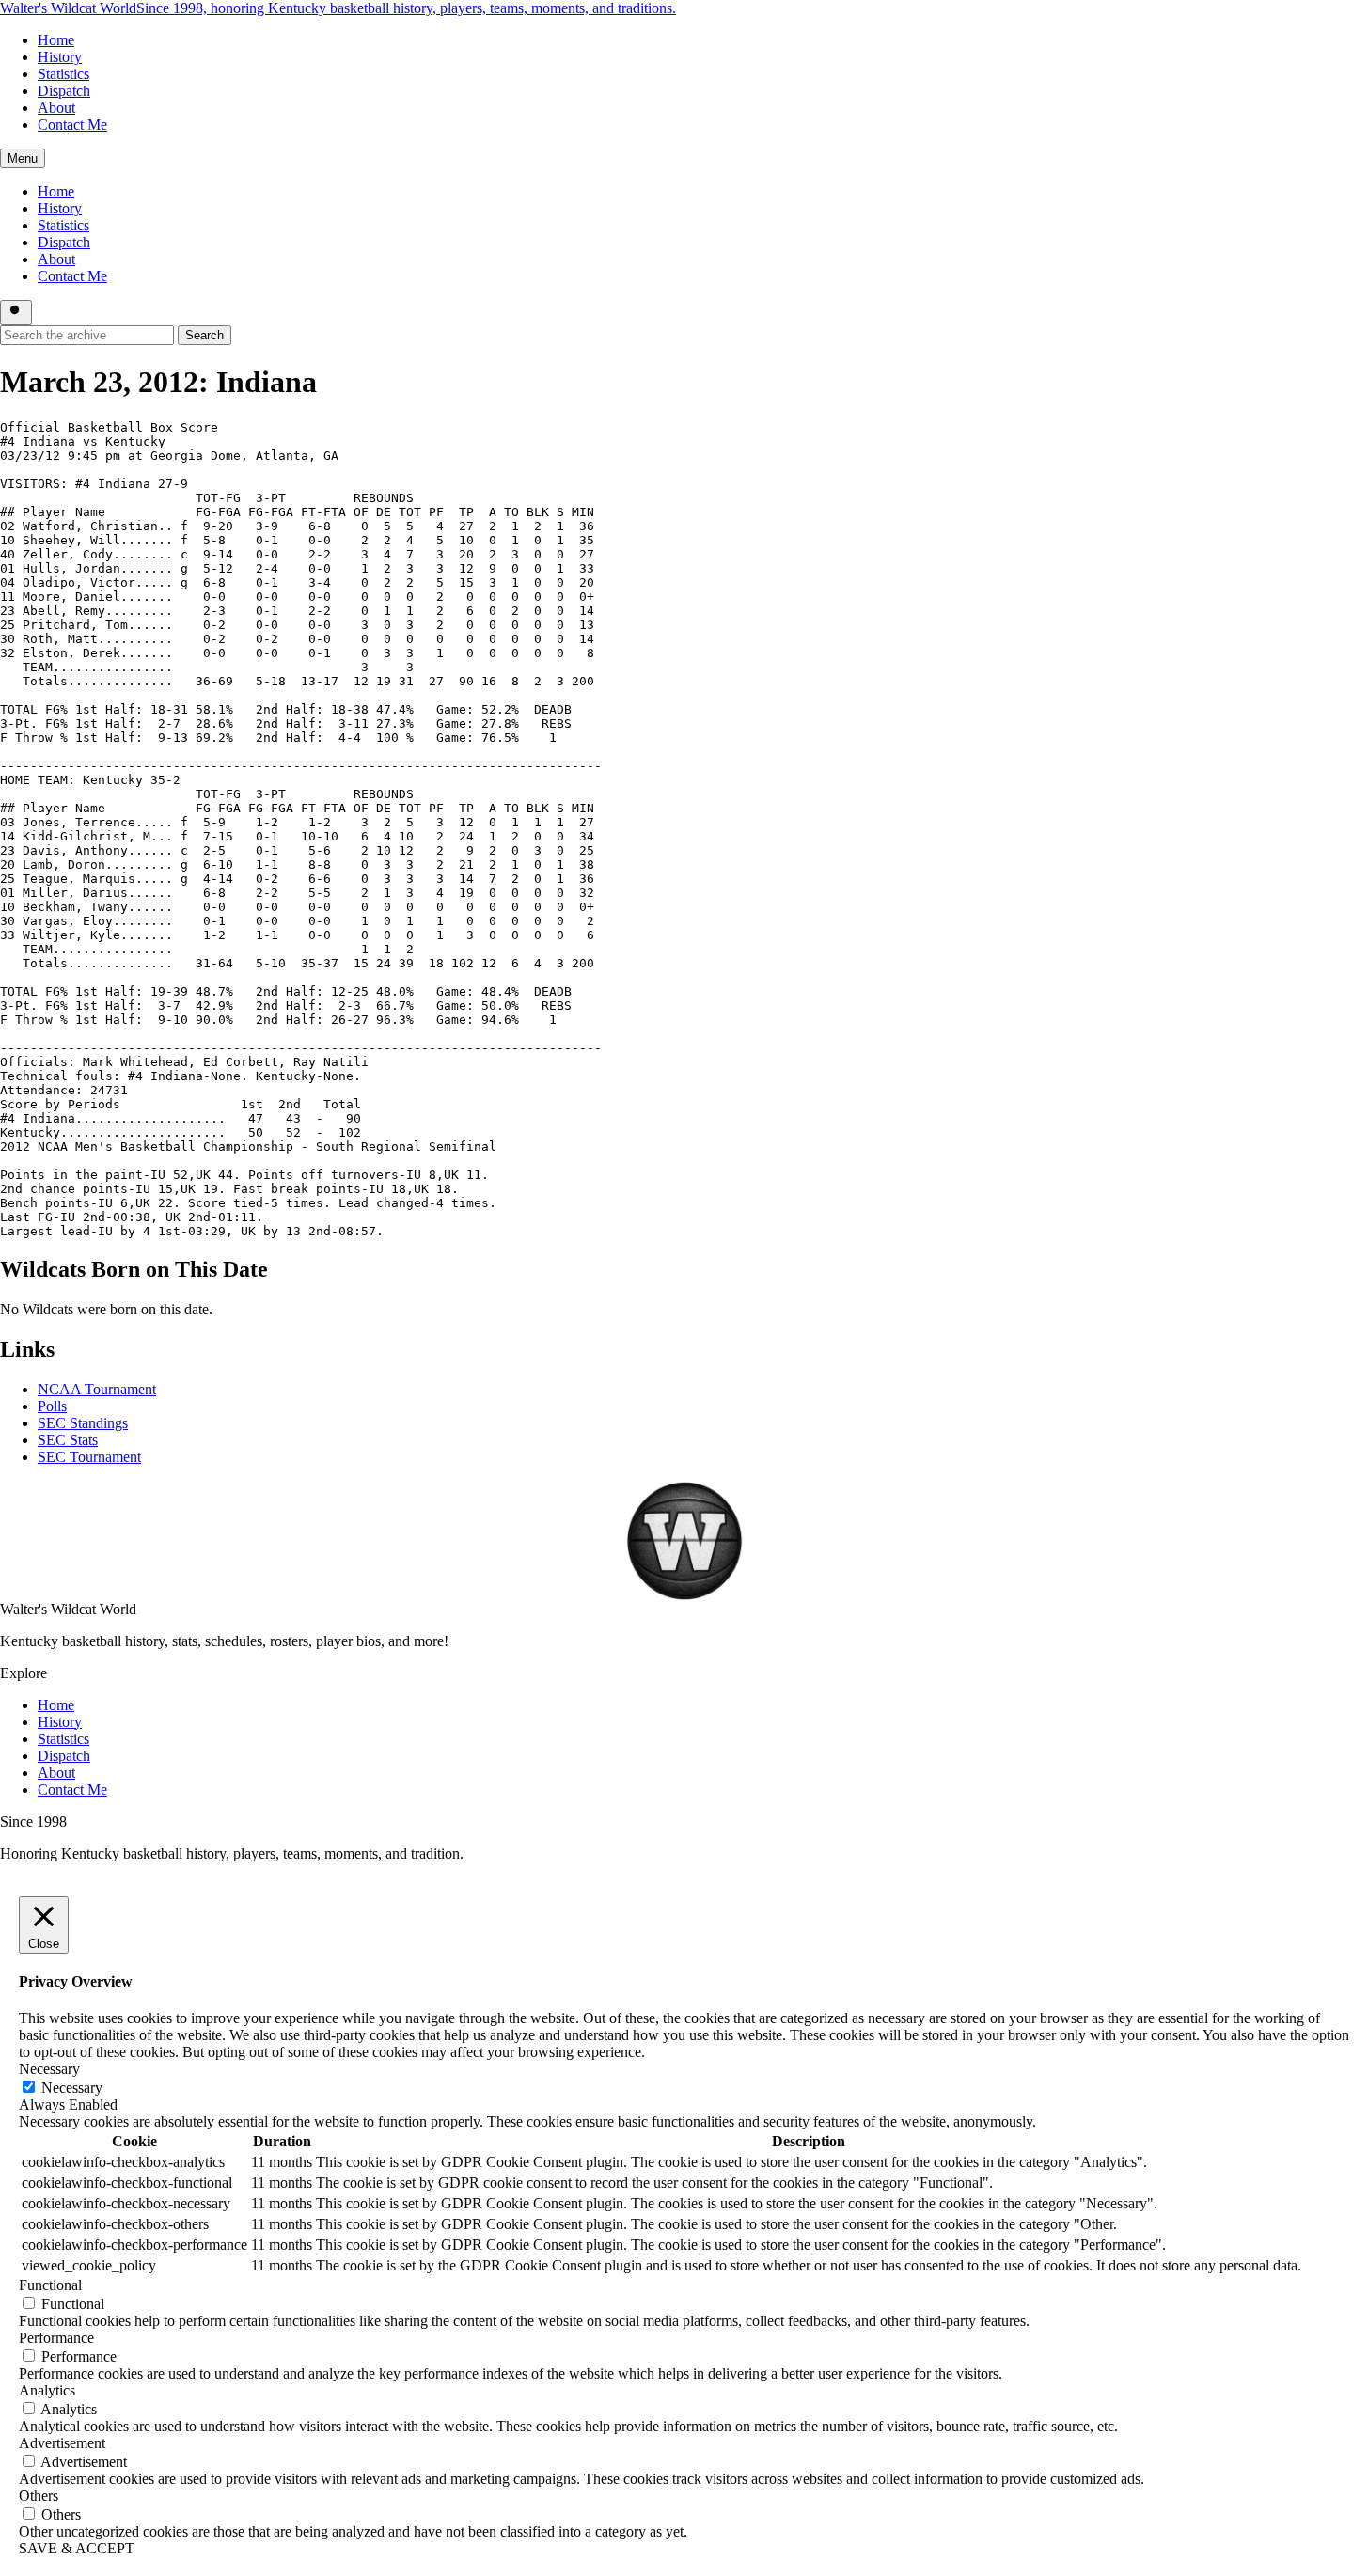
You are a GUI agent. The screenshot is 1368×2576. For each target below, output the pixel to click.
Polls (52, 1406)
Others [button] (39, 2496)
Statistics (63, 74)
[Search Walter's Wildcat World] (16, 313)
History (60, 57)
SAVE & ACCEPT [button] (77, 2548)
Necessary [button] (49, 2069)
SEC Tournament (89, 1457)
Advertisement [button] (62, 2443)
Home (56, 40)
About (56, 108)
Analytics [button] (47, 2390)
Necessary (72, 2088)
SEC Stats (68, 1440)
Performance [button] (56, 2338)
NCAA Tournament (97, 1389)
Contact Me (72, 125)
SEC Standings (83, 1423)
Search (204, 335)
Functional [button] (50, 2285)
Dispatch (64, 91)
